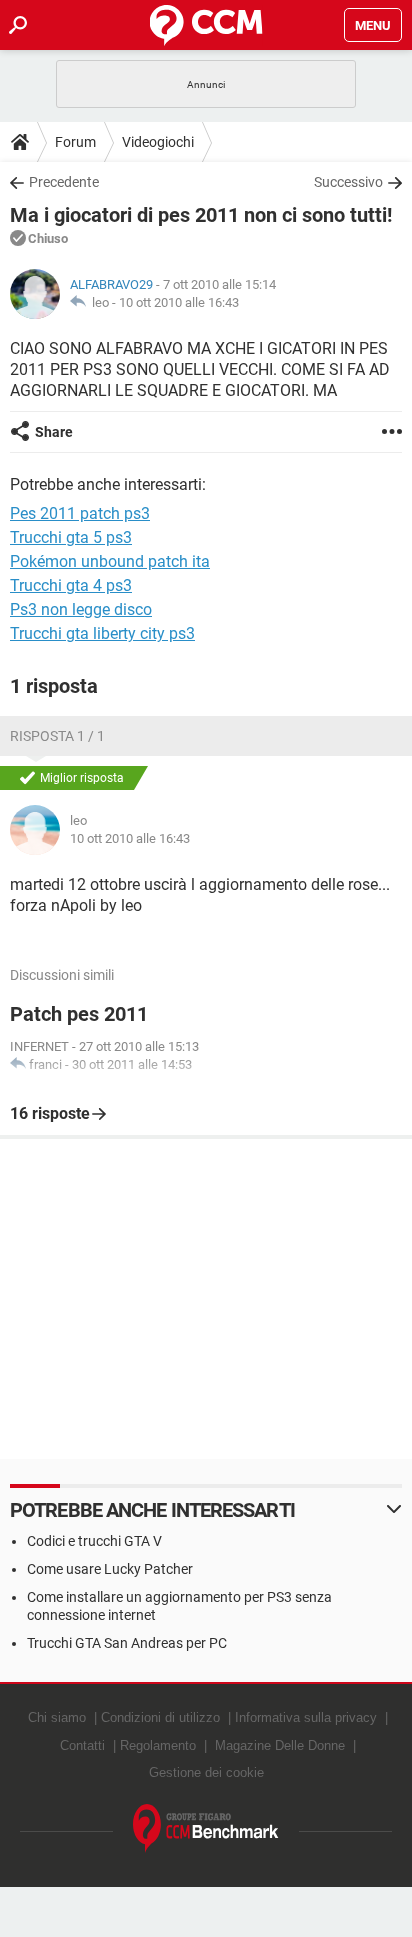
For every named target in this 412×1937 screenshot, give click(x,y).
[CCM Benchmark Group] (206, 1828)
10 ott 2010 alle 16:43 (179, 302)
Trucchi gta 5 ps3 (71, 537)
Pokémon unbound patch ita (110, 561)
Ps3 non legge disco (81, 609)
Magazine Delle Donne (280, 1745)
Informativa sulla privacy (306, 1717)
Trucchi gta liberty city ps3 (102, 633)
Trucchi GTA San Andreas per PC (127, 1643)
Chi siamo (57, 1717)
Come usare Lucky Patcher (110, 1569)
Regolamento (158, 1745)
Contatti (82, 1745)
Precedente (64, 182)
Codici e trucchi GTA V (94, 1541)
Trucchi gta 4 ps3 (71, 585)
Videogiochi (158, 142)
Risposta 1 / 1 (57, 736)
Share (54, 432)
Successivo (348, 182)
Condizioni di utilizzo (160, 1717)
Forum (75, 142)
